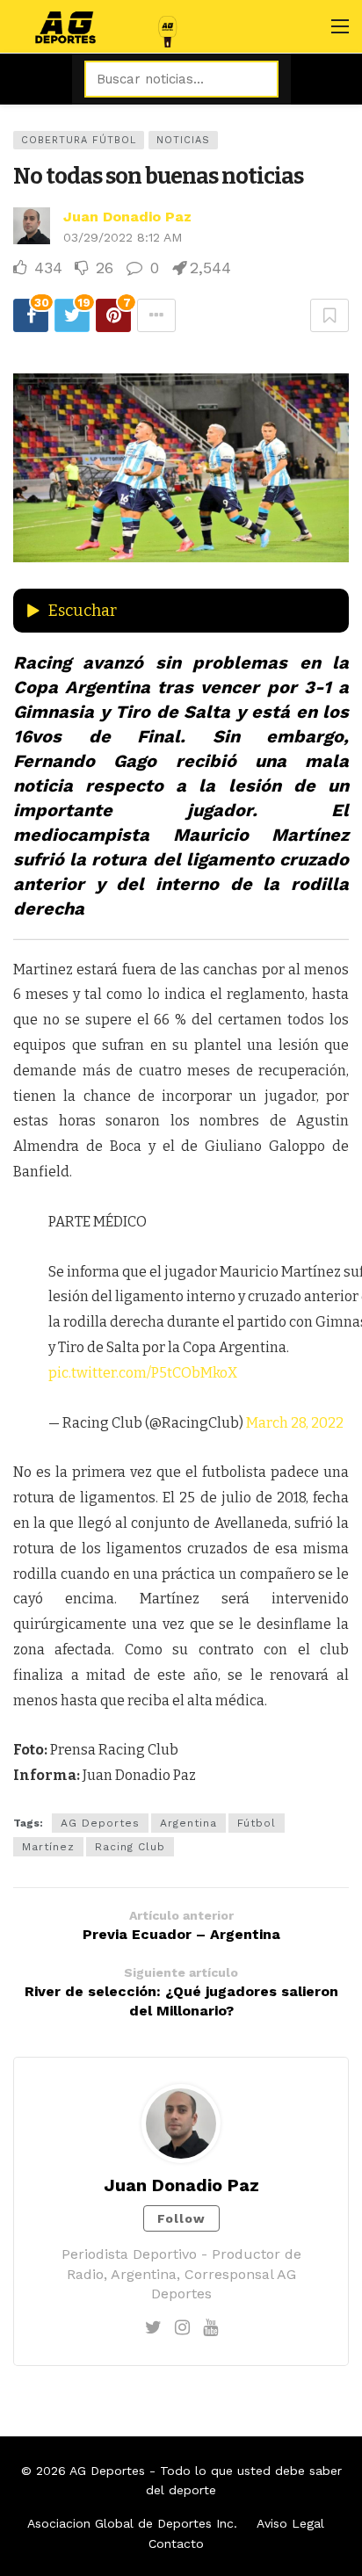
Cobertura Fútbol (79, 140)
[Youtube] (210, 2327)
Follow (181, 2218)
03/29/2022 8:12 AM (123, 237)
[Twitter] (153, 2327)
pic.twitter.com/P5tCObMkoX (143, 1373)
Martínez (48, 1847)
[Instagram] (182, 2327)
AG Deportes (100, 1823)
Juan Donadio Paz (127, 217)
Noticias (183, 140)
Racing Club (130, 1847)
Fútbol (257, 1823)
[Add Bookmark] (329, 315)
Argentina (188, 1823)
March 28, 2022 (295, 1423)
